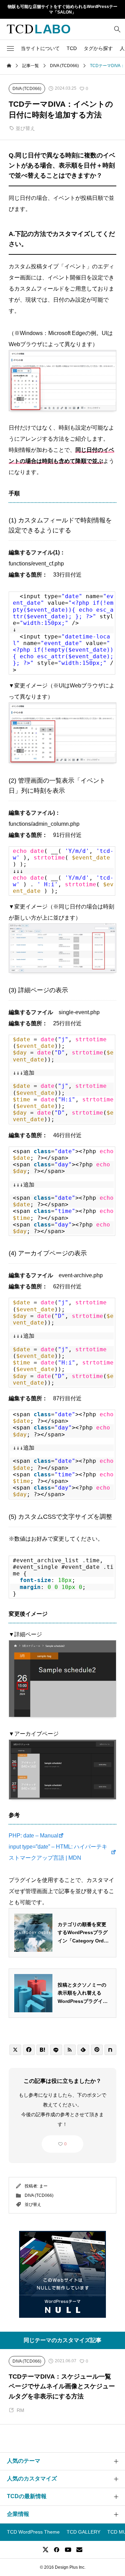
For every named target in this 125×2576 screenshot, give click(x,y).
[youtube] (68, 2550)
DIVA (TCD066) (39, 2195)
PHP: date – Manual (34, 1836)
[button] (10, 48)
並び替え (25, 128)
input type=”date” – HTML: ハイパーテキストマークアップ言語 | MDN (58, 1852)
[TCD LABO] (39, 29)
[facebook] (57, 2550)
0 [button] (65, 2144)
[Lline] (56, 2050)
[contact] (79, 2549)
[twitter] (45, 2550)
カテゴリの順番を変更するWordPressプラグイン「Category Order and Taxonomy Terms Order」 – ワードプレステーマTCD (84, 1933)
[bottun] (117, 29)
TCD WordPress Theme (33, 2532)
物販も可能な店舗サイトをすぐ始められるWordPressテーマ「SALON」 (62, 10)
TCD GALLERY (84, 2532)
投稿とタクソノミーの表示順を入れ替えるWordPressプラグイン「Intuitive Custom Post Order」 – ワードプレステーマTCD (83, 1994)
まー (43, 2186)
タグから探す (98, 48)
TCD (72, 48)
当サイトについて (40, 48)
